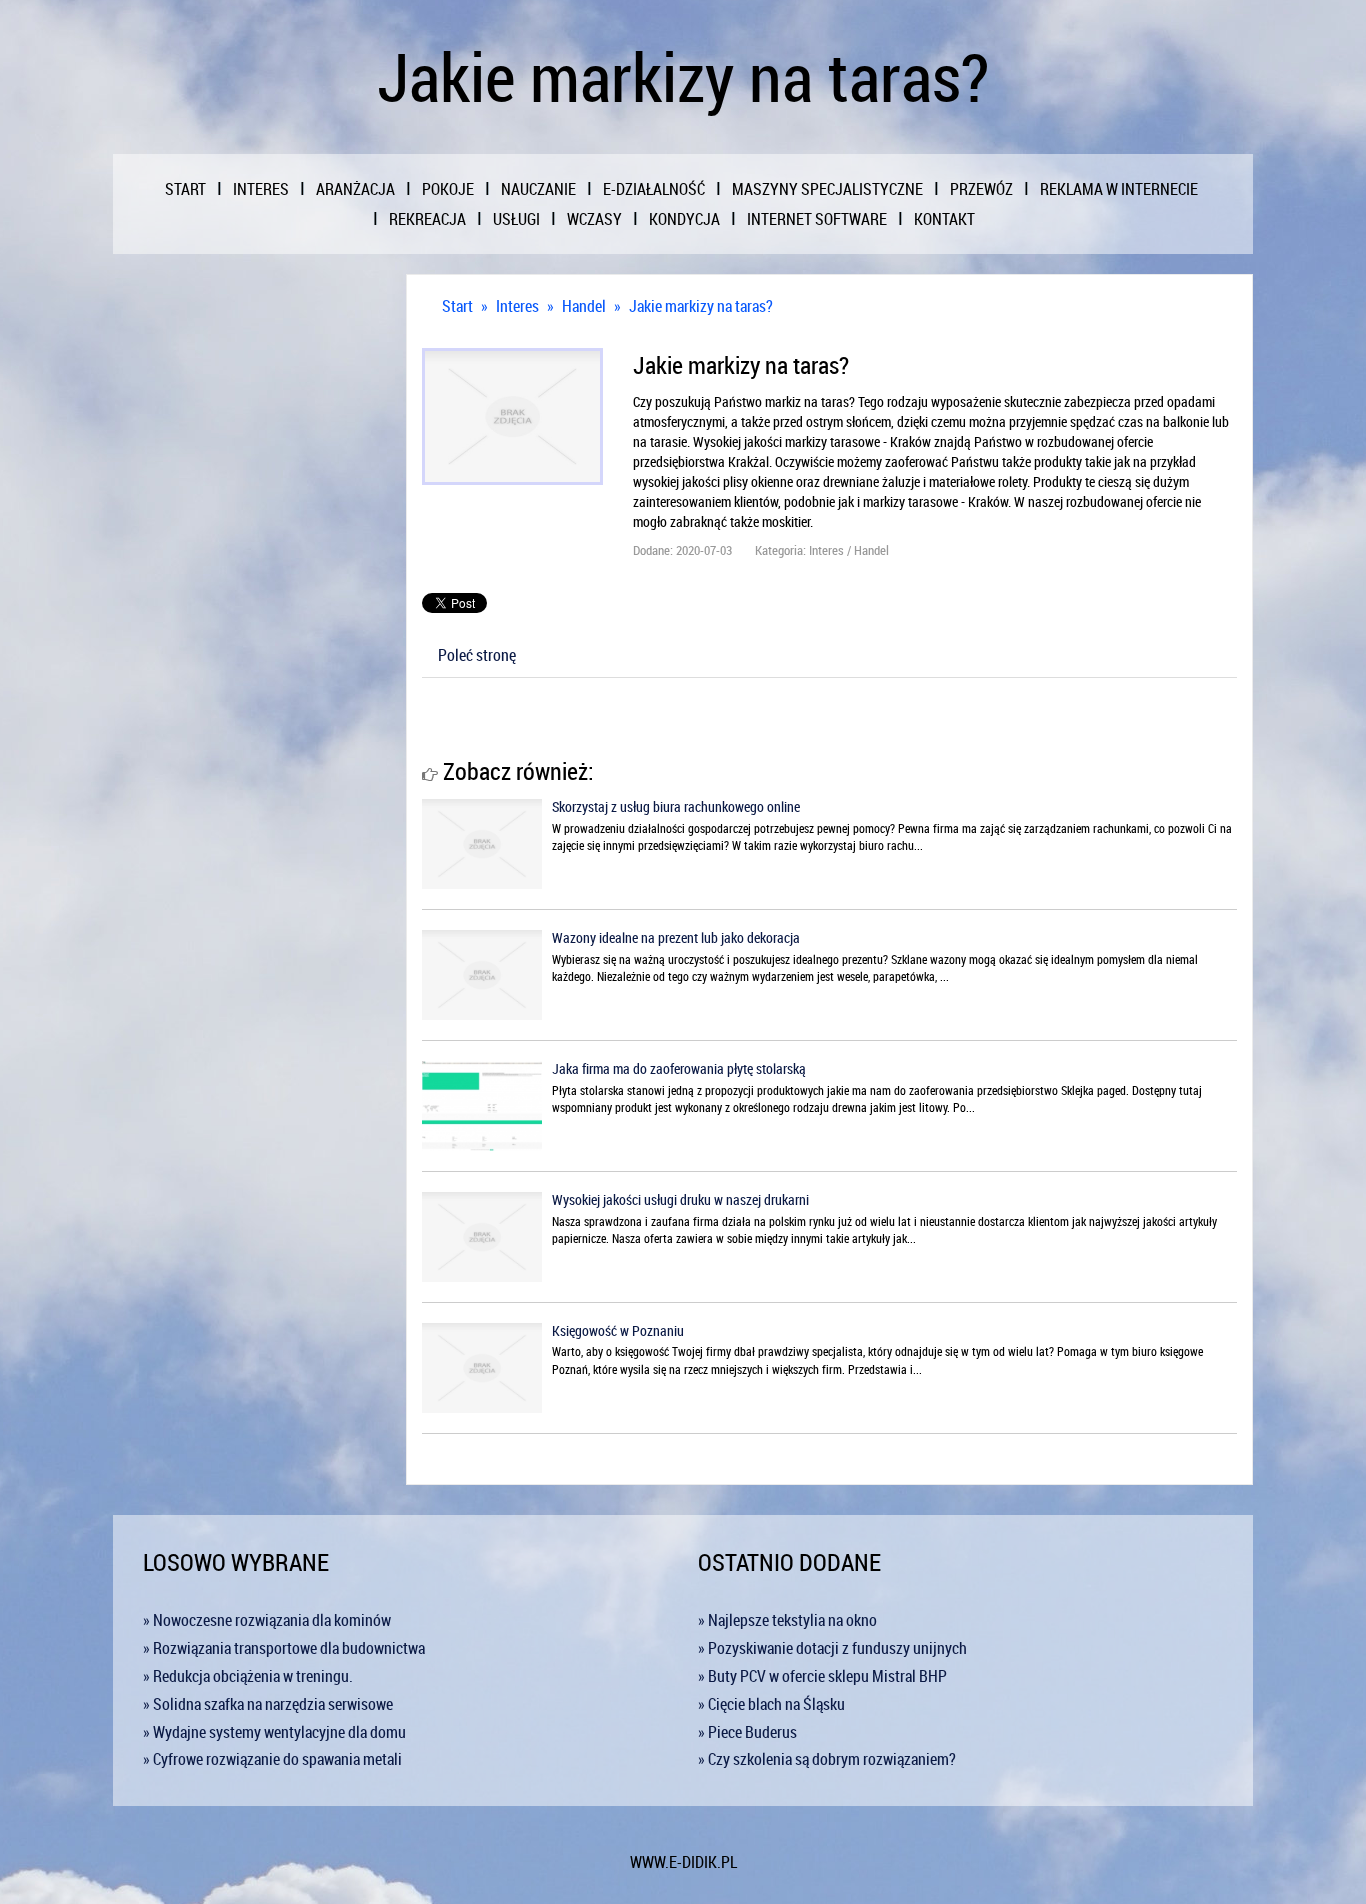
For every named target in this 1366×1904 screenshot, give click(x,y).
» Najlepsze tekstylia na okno (787, 1620)
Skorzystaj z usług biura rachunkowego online (676, 806)
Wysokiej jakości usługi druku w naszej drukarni (680, 1199)
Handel (584, 306)
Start (457, 306)
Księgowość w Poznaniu (618, 1330)
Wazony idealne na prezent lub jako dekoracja (676, 937)
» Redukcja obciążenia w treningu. (248, 1676)
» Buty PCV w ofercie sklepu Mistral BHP (822, 1676)
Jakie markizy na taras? (701, 306)
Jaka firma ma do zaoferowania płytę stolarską (679, 1068)
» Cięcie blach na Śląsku (771, 1704)
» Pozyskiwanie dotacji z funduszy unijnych (832, 1648)
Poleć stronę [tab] (477, 655)
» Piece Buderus (747, 1732)
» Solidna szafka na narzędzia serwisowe (268, 1704)
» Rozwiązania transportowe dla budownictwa (284, 1648)
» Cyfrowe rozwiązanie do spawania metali (272, 1759)
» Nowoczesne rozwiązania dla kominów (267, 1620)
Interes (517, 306)
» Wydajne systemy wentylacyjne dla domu (274, 1732)
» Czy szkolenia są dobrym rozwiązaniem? (827, 1759)
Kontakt (944, 219)
